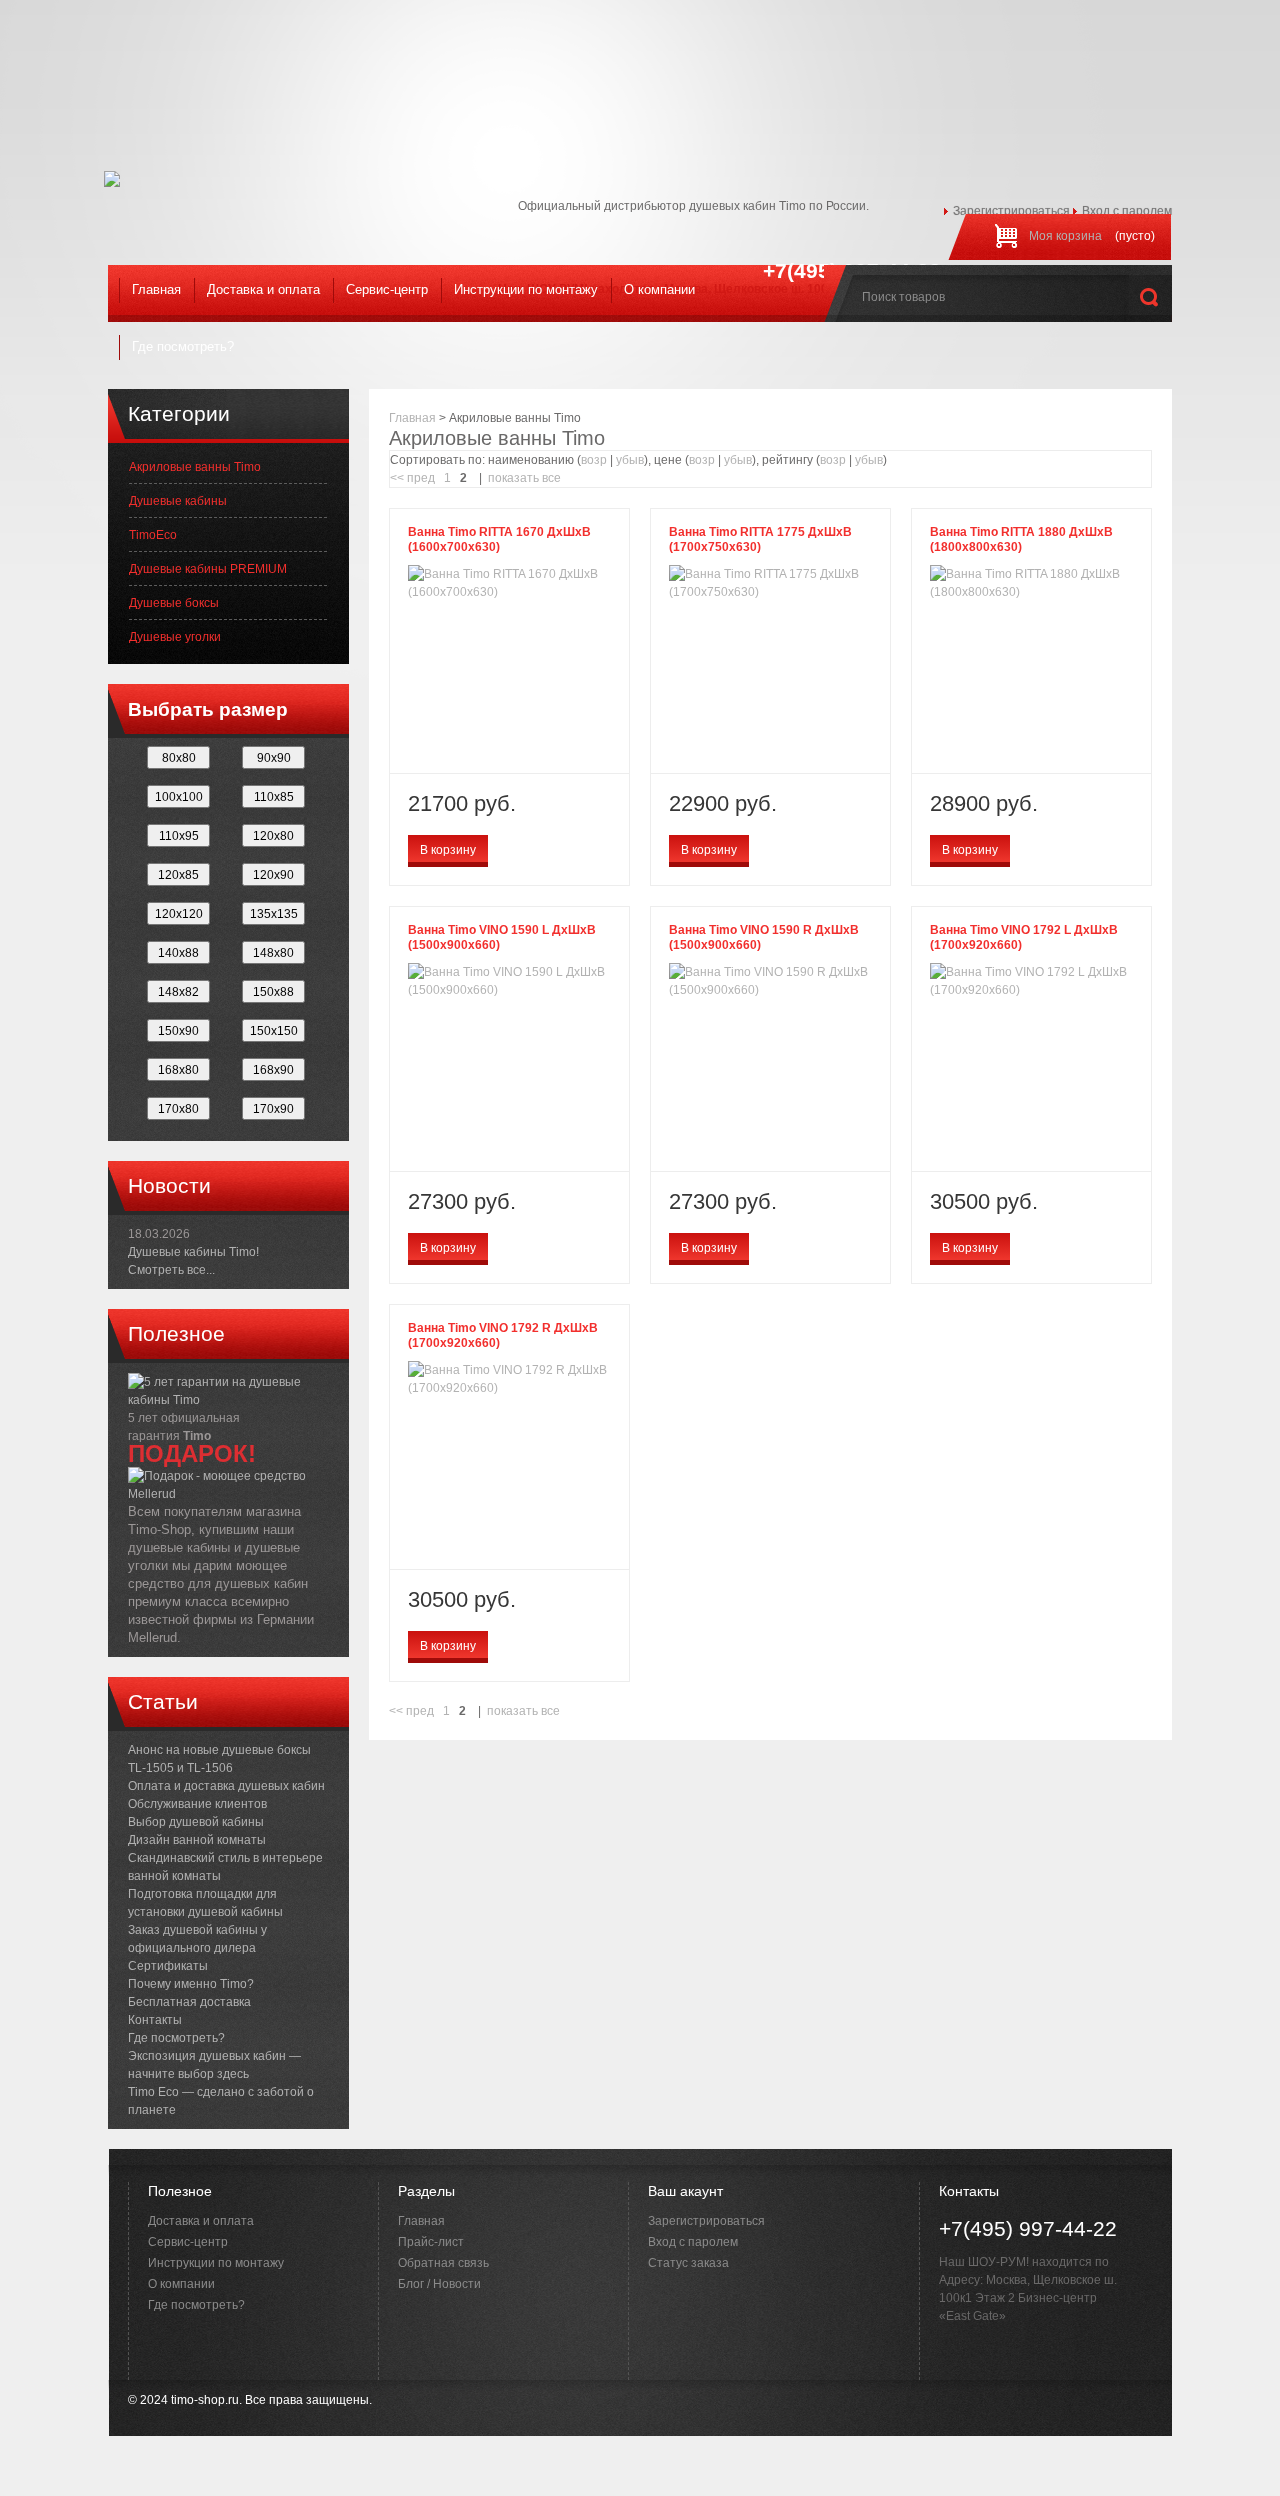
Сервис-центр (387, 289)
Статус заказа (688, 2263)
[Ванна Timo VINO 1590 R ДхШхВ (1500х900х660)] (770, 981)
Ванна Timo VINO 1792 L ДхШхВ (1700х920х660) (1024, 937)
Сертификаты (168, 1966)
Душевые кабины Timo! (193, 1252)
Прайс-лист (431, 2242)
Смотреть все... (171, 1270)
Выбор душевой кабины (196, 1822)
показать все (524, 478)
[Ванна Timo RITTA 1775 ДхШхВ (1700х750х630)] (770, 583)
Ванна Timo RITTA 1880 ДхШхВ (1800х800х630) (1021, 539)
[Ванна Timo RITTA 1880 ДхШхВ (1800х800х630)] (1031, 583)
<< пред (412, 478)
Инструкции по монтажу (526, 289)
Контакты (155, 2020)
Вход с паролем (1127, 211)
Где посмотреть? (183, 346)
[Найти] (1150, 295)
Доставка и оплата (263, 289)
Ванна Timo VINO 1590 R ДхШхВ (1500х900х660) (764, 937)
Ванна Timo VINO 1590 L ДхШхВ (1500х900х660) (502, 937)
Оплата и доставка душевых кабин (226, 1786)
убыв (630, 460)
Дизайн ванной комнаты (197, 1840)
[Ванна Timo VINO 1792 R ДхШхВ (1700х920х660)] (509, 1379)
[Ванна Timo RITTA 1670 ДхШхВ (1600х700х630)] (509, 583)
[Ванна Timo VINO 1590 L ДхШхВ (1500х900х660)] (509, 981)
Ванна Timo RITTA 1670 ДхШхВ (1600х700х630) (499, 539)
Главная (156, 289)
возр (594, 460)
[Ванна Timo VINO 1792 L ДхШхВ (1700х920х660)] (1031, 981)
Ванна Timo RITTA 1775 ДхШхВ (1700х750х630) (760, 539)
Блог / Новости (439, 2284)
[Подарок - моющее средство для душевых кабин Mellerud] (228, 1476)
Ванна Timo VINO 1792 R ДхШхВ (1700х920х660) (503, 1335)
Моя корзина (1065, 236)
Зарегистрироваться (1011, 211)
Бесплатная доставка (189, 2002)
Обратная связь (443, 2263)
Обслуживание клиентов (197, 1804)
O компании (659, 289)
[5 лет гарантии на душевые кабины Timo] (228, 1390)
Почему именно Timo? (191, 1984)
